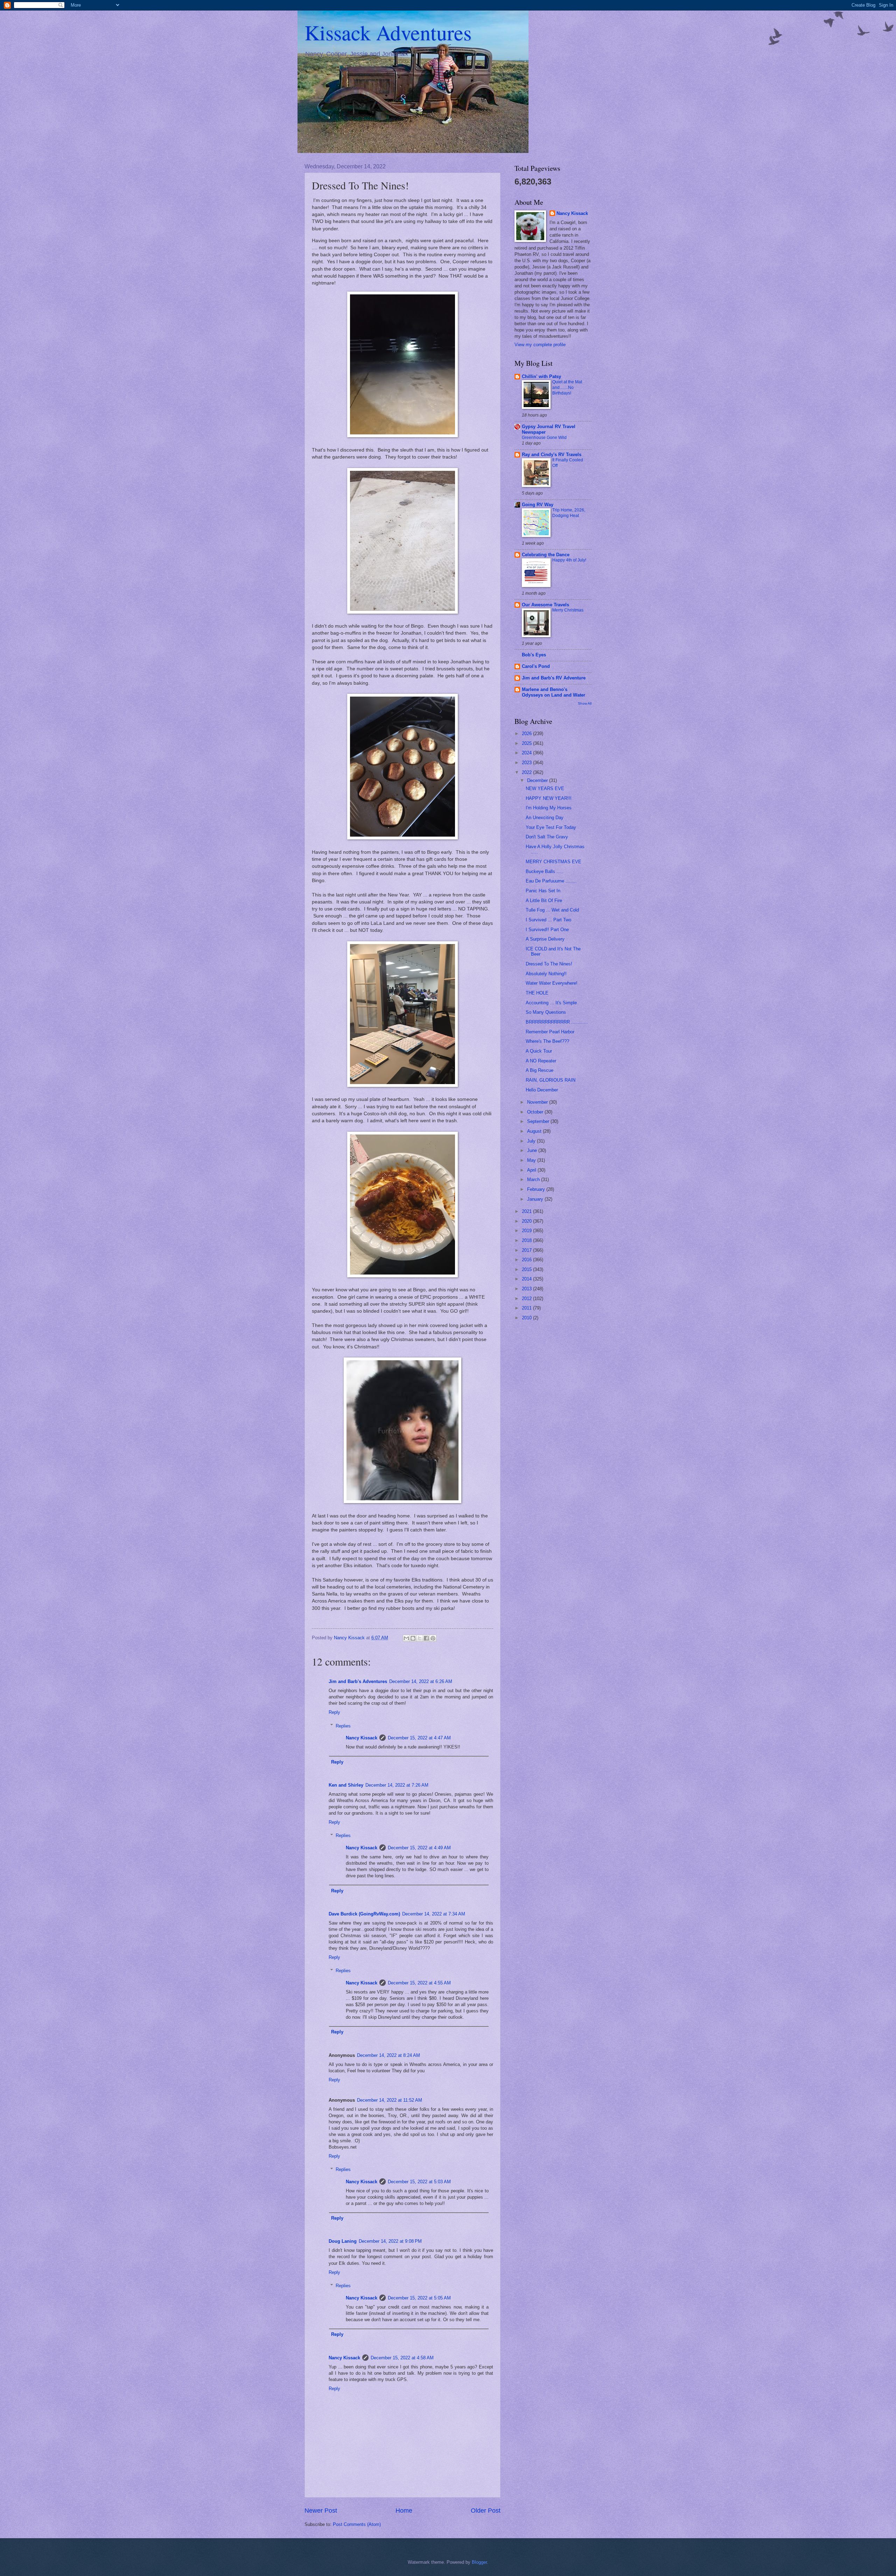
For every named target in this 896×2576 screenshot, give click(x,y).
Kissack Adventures (388, 32)
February (537, 1189)
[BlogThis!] (413, 1638)
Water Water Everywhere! (552, 983)
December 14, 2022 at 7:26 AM (397, 1785)
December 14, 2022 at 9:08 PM (390, 2241)
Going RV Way (538, 505)
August (535, 1131)
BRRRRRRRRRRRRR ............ (557, 1022)
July (532, 1141)
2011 (527, 1308)
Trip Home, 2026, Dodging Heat (569, 513)
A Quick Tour (539, 1051)
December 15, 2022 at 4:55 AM (419, 1983)
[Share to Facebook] (426, 1638)
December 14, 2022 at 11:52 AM (390, 2100)
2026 (527, 734)
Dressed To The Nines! (549, 964)
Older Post (486, 2511)
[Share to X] (420, 1638)
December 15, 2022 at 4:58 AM (402, 2358)
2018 (527, 1240)
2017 (527, 1250)
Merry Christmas (568, 610)
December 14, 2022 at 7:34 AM (434, 1914)
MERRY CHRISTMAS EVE (554, 862)
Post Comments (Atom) (357, 2524)
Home (404, 2511)
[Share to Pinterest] (433, 1638)
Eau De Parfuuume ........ (551, 881)
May (532, 1160)
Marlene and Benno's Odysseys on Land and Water (554, 692)
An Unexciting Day (545, 818)
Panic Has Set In (543, 891)
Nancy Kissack (362, 1738)
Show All (585, 703)
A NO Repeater (541, 1061)
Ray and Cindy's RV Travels (552, 455)
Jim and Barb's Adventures (358, 1681)
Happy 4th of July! (569, 560)
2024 (527, 753)
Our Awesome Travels (545, 605)
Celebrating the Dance (546, 555)
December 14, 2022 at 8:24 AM (388, 2055)
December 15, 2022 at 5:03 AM (419, 2182)
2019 (527, 1231)
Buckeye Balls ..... (545, 871)
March (534, 1179)
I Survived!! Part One (547, 930)
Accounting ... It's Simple (551, 1003)
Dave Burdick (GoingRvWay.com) (364, 1914)
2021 (527, 1211)
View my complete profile (540, 345)
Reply (334, 1712)
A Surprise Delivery (545, 939)
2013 (527, 1289)
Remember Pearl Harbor (550, 1032)
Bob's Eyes (534, 655)
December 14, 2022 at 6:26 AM (421, 1681)
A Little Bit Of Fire (544, 900)
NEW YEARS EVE (545, 788)
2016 (527, 1260)
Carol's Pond (536, 666)
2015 (527, 1269)
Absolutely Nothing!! (546, 974)
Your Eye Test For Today (551, 827)
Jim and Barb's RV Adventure (554, 678)
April (532, 1170)
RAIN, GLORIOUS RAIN (551, 1080)
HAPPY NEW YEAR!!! (549, 798)
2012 (527, 1299)
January (536, 1199)
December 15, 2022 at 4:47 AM (419, 1738)
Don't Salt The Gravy (547, 837)
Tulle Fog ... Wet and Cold (552, 910)
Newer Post (321, 2511)
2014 (527, 1279)
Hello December (542, 1090)
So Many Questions (546, 1012)
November (538, 1102)
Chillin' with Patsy (541, 376)
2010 (527, 1318)
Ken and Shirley (346, 1785)
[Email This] (406, 1638)
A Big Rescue (540, 1070)
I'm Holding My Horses (549, 808)
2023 (527, 763)
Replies (343, 1726)
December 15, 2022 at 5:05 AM (419, 2298)
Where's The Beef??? (547, 1041)
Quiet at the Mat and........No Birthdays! (567, 388)
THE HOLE (537, 993)
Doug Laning (343, 2241)
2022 (527, 772)
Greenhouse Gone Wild (544, 438)
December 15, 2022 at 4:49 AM (419, 1848)
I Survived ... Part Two (548, 920)
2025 (527, 743)
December (538, 780)
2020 (527, 1221)
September (539, 1121)
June (533, 1150)
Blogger (479, 2562)
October (536, 1112)
